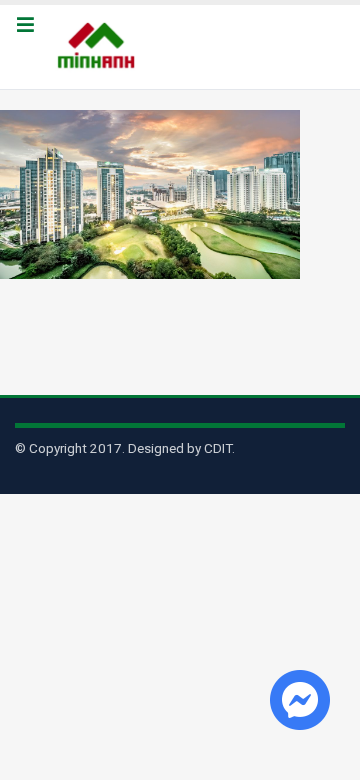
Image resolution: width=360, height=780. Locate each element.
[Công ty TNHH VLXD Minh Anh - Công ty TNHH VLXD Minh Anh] (99, 47)
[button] (25, 26)
